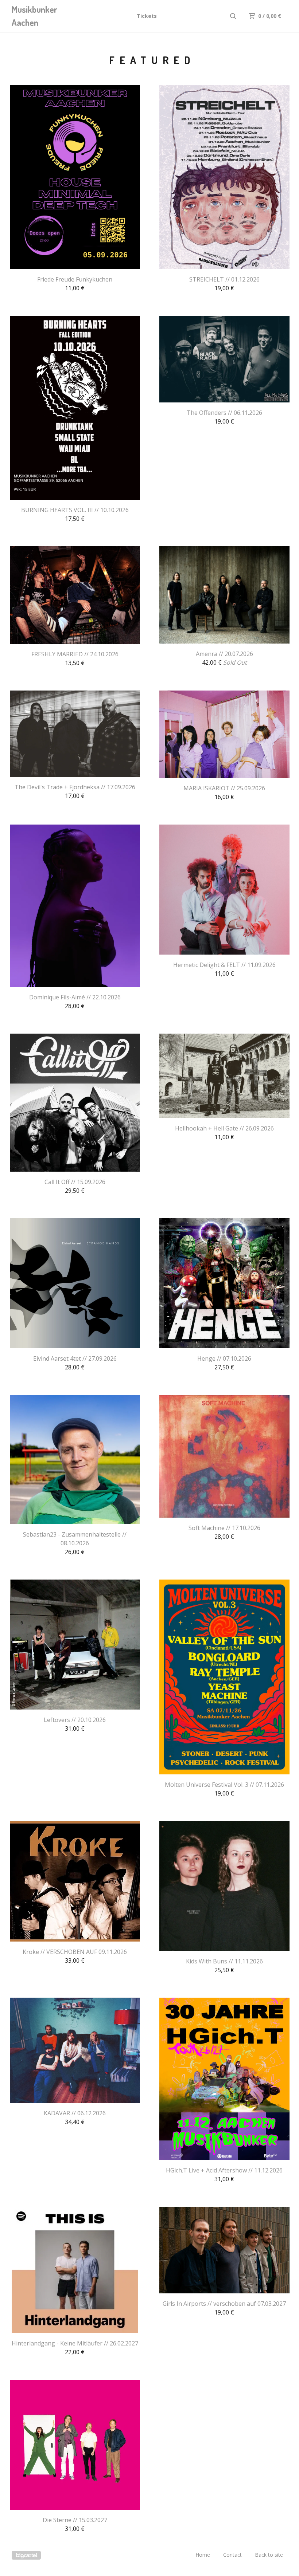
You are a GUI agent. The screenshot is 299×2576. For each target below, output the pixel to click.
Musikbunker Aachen (34, 16)
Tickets (147, 16)
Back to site (269, 2555)
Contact (232, 2555)
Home (203, 2555)
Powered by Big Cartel (26, 2555)
